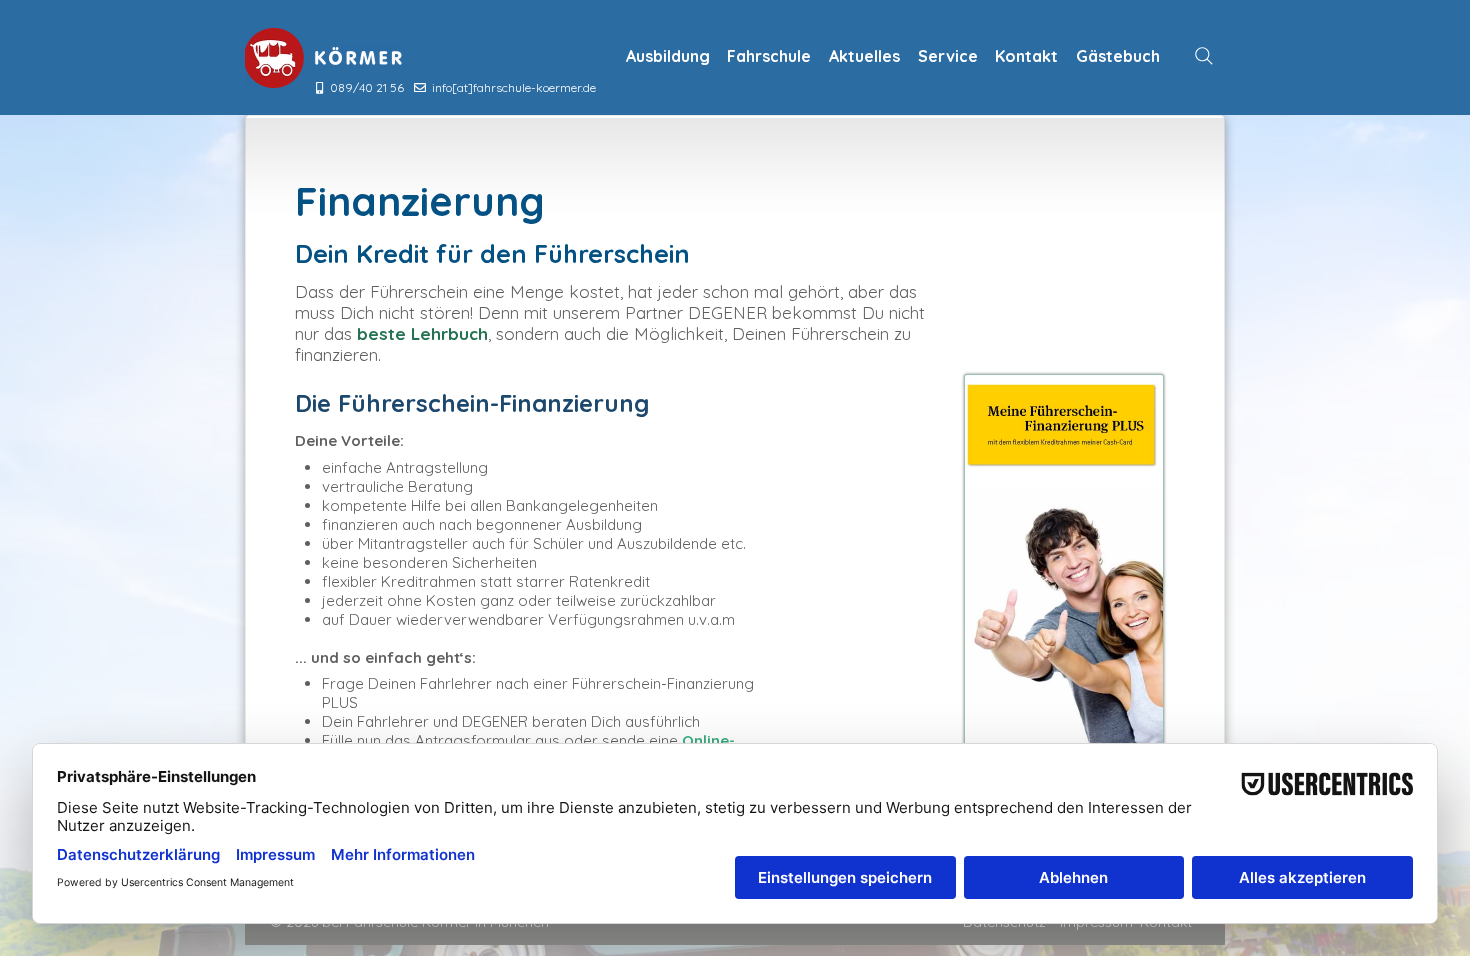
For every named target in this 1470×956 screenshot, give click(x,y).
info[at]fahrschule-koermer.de (514, 87)
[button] (668, 56)
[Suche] (1204, 56)
